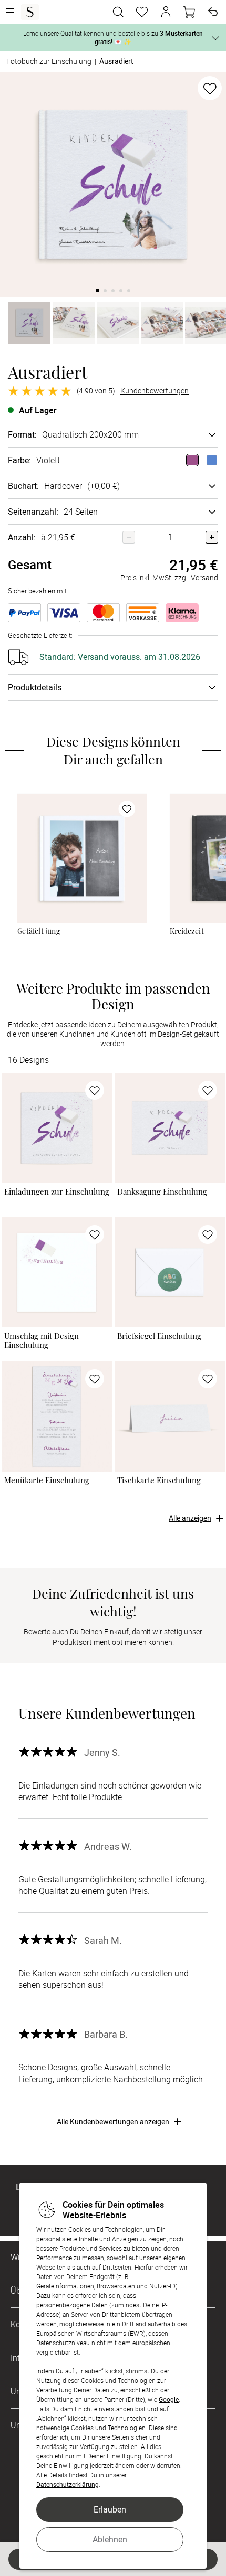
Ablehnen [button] (110, 2539)
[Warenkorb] (189, 12)
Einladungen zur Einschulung (57, 1192)
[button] (166, 12)
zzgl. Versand (196, 577)
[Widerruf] (213, 12)
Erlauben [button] (110, 2509)
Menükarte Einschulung (47, 1480)
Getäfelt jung (39, 931)
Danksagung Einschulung (162, 1192)
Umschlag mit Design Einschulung (42, 1340)
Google (169, 2399)
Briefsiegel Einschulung (159, 1336)
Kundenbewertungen (155, 391)
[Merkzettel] (142, 12)
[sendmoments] (30, 12)
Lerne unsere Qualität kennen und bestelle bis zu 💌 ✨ (113, 37)
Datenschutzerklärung (68, 2484)
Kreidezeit (187, 931)
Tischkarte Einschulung (159, 1480)
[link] (82, 858)
